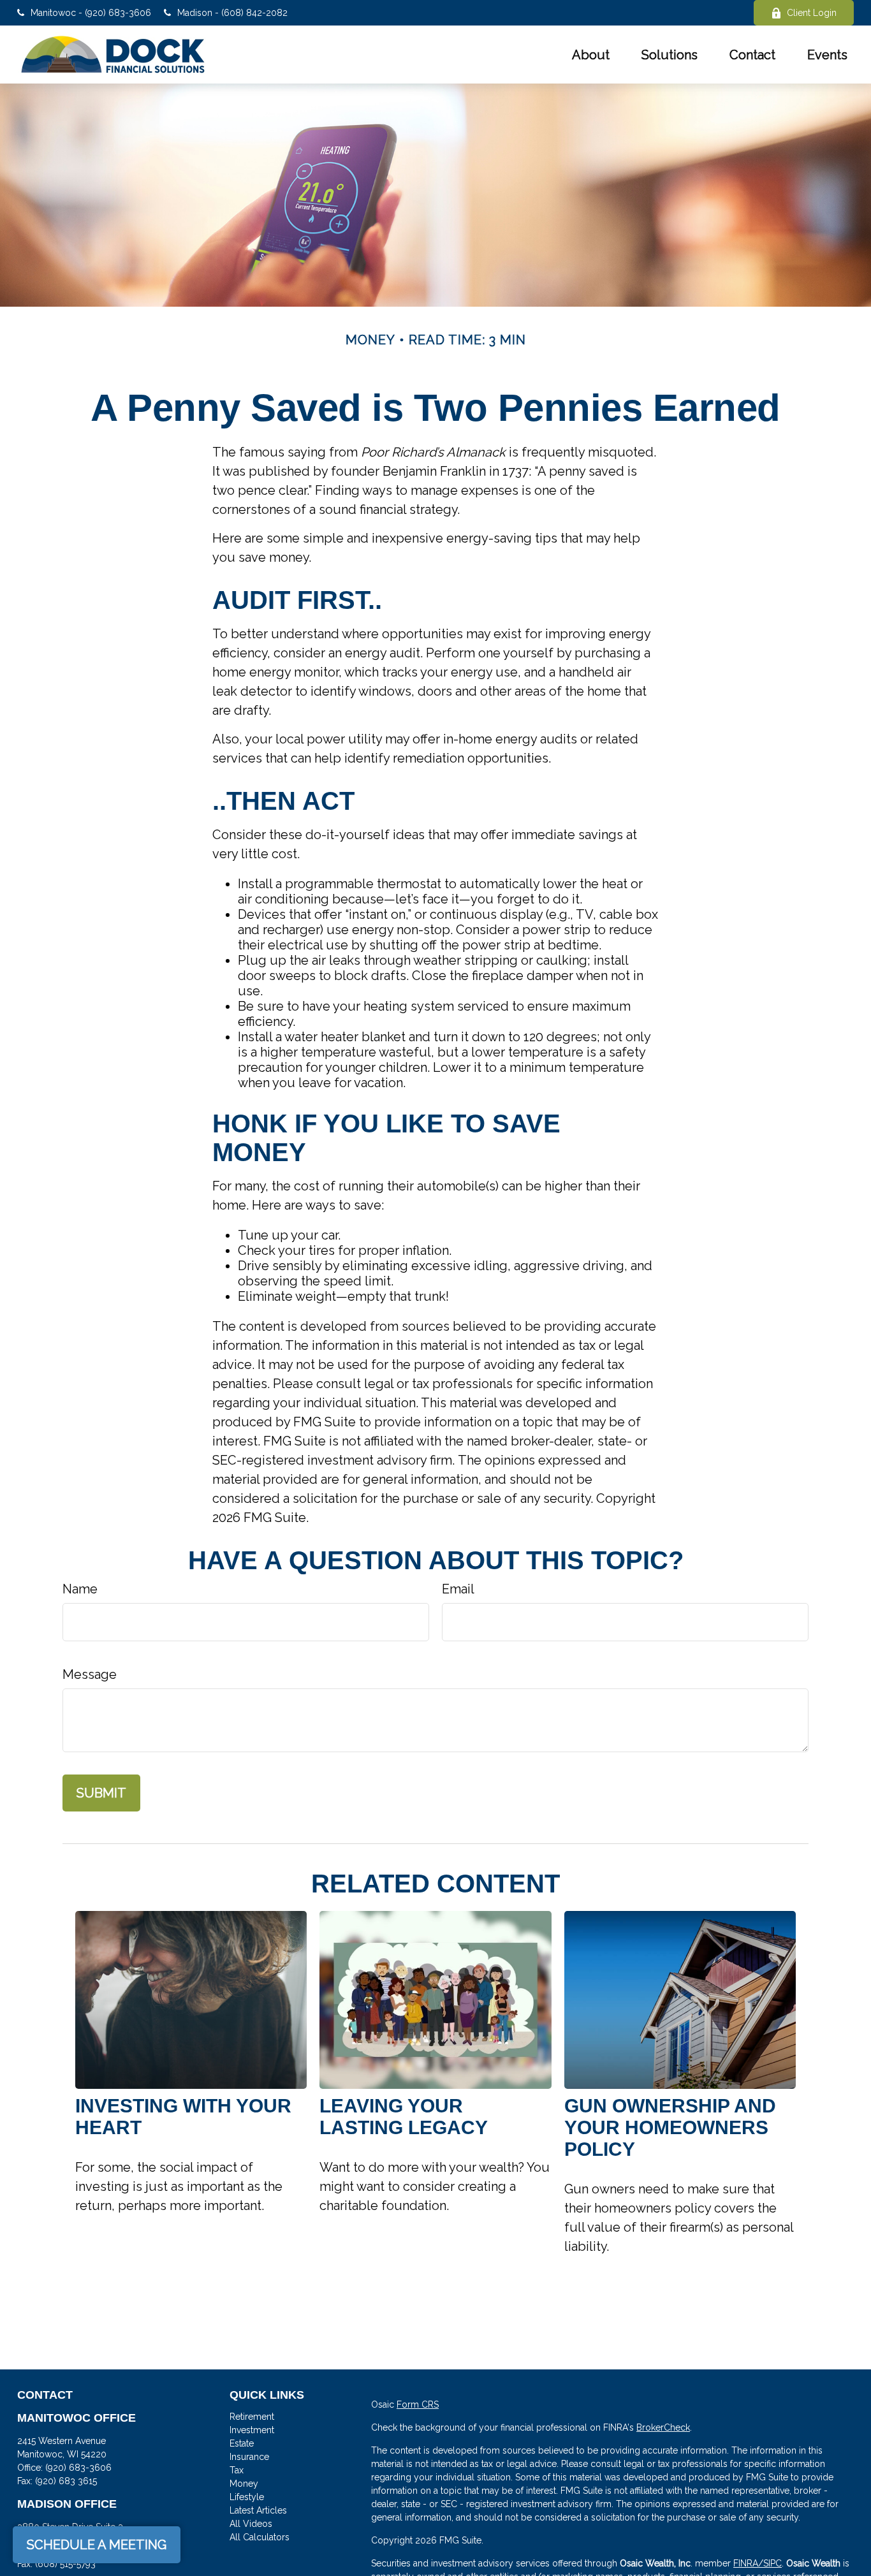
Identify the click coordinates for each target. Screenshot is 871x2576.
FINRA (746, 2563)
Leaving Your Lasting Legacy (404, 2117)
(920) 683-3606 (78, 2468)
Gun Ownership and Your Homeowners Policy (670, 2127)
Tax (237, 2470)
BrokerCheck (663, 2427)
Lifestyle (247, 2497)
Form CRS (418, 2404)
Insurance (249, 2457)
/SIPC (770, 2563)
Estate (242, 2443)
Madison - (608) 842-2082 (232, 13)
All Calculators (260, 2537)
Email (458, 1589)
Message (90, 1674)
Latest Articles (258, 2510)
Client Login (812, 13)
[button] (591, 55)
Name (80, 1589)
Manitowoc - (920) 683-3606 (91, 13)
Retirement (252, 2417)
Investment (252, 2430)
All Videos (251, 2524)
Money (244, 2484)
